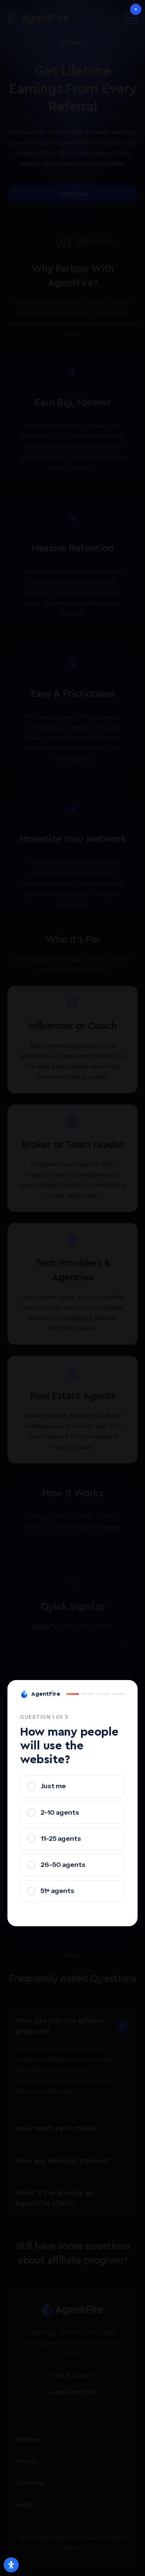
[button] (136, 9)
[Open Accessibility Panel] (11, 2565)
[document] (72, 1288)
